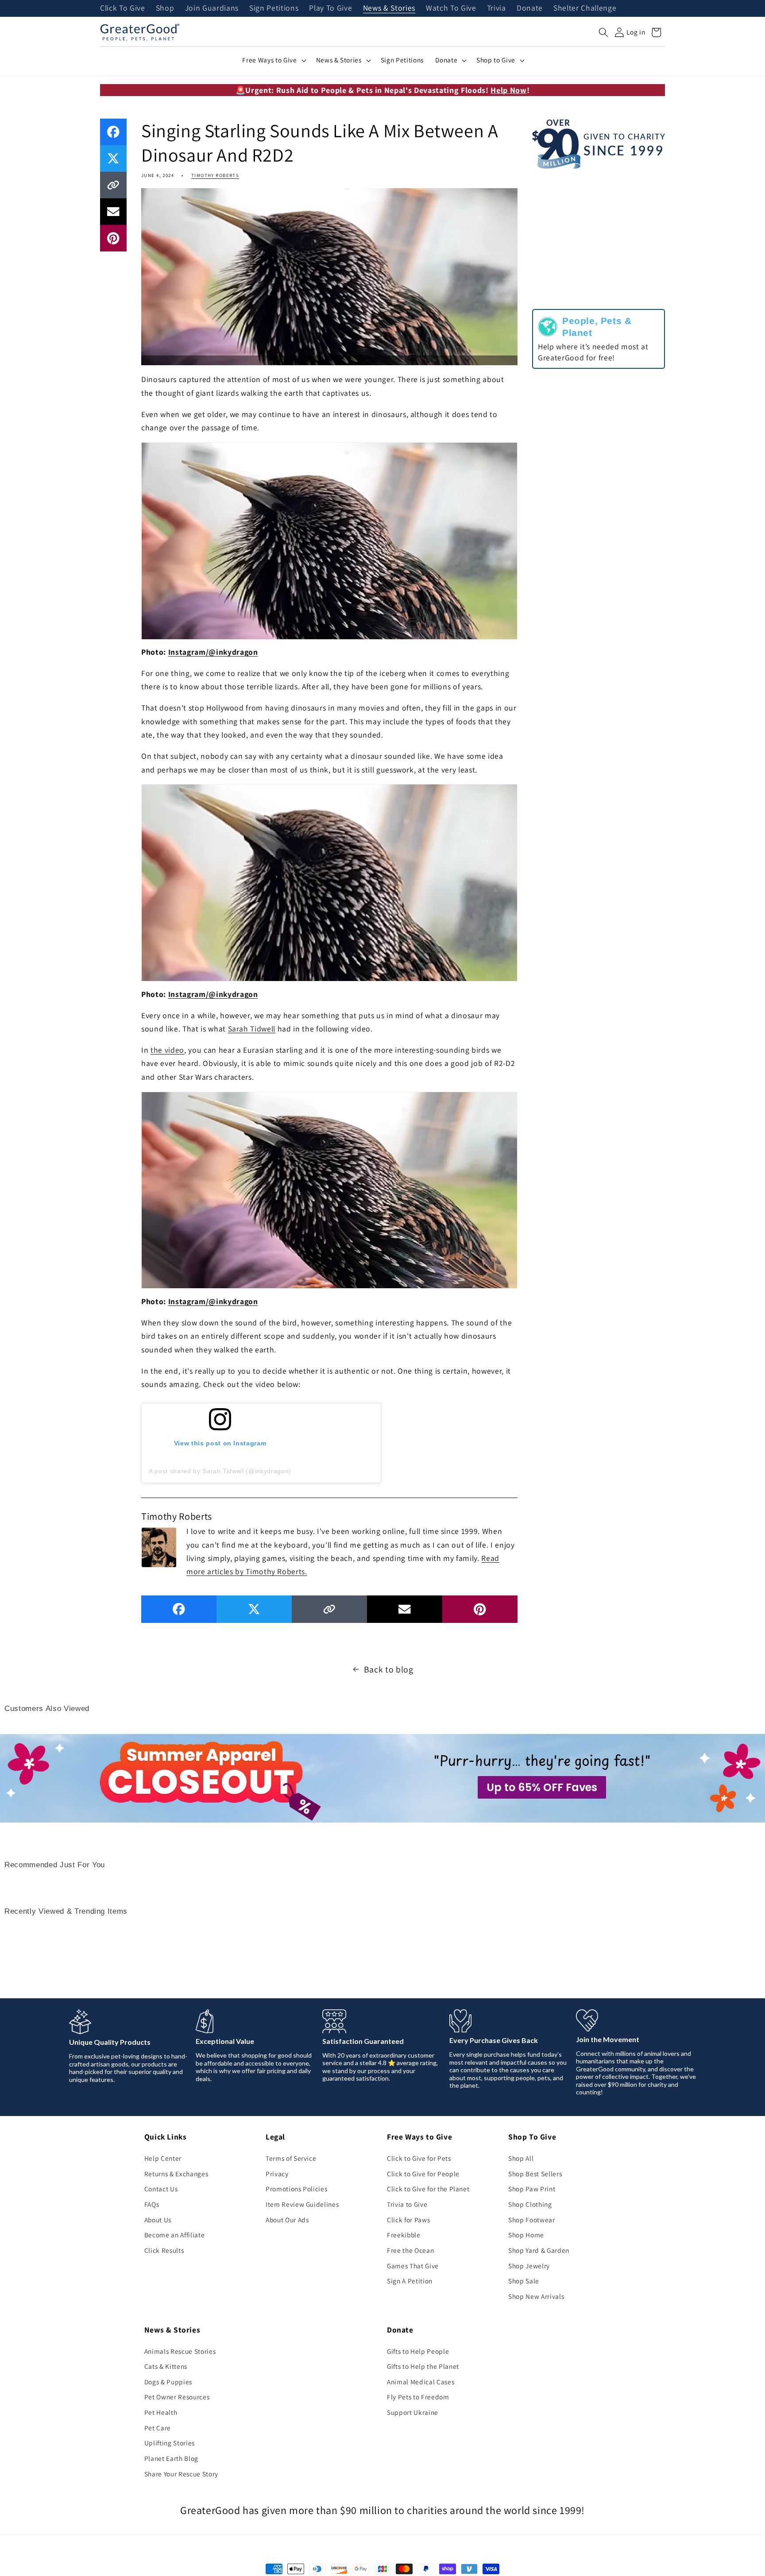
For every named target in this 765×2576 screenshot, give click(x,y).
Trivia (496, 8)
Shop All (521, 2158)
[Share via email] (113, 212)
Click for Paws (408, 2220)
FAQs (152, 2204)
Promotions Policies (297, 2189)
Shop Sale (524, 2281)
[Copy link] (113, 185)
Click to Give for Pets (419, 2158)
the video (167, 1050)
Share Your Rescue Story (181, 2474)
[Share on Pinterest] (113, 238)
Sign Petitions (274, 8)
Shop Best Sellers (535, 2174)
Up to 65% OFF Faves (542, 1787)
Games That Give (413, 2266)
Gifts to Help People (418, 2351)
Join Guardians (212, 8)
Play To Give (330, 8)
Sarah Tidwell (252, 1029)
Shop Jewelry (529, 2266)
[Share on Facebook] (113, 132)
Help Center (163, 2158)
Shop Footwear (532, 2220)
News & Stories (389, 8)
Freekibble (404, 2235)
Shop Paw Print (532, 2189)
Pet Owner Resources (177, 2397)
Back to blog (389, 1669)
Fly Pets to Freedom (418, 2397)
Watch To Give (451, 8)
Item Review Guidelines (302, 2204)
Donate (530, 8)
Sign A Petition (410, 2281)
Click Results (164, 2250)
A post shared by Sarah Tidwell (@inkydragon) (220, 1471)
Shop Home (526, 2235)
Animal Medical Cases (421, 2382)
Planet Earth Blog (171, 2458)
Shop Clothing (530, 2204)
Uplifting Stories (170, 2443)
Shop (165, 8)
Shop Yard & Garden (539, 2250)
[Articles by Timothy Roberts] (159, 1546)
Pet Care (158, 2428)
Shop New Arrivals (536, 2296)
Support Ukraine (413, 2412)
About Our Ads (287, 2220)
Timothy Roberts (215, 175)
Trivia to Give (407, 2204)
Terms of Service (291, 2158)
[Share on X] (113, 158)
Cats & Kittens (166, 2366)
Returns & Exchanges (176, 2174)
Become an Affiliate (175, 2235)
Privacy (277, 2174)
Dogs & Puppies (168, 2382)
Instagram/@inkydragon (213, 652)
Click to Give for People (423, 2174)
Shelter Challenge (585, 8)
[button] (603, 32)
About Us (158, 2220)
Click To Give (123, 8)
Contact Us (161, 2189)
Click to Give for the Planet (428, 2189)
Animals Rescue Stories (180, 2351)
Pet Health (161, 2412)
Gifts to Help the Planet (423, 2366)
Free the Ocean (410, 2250)
